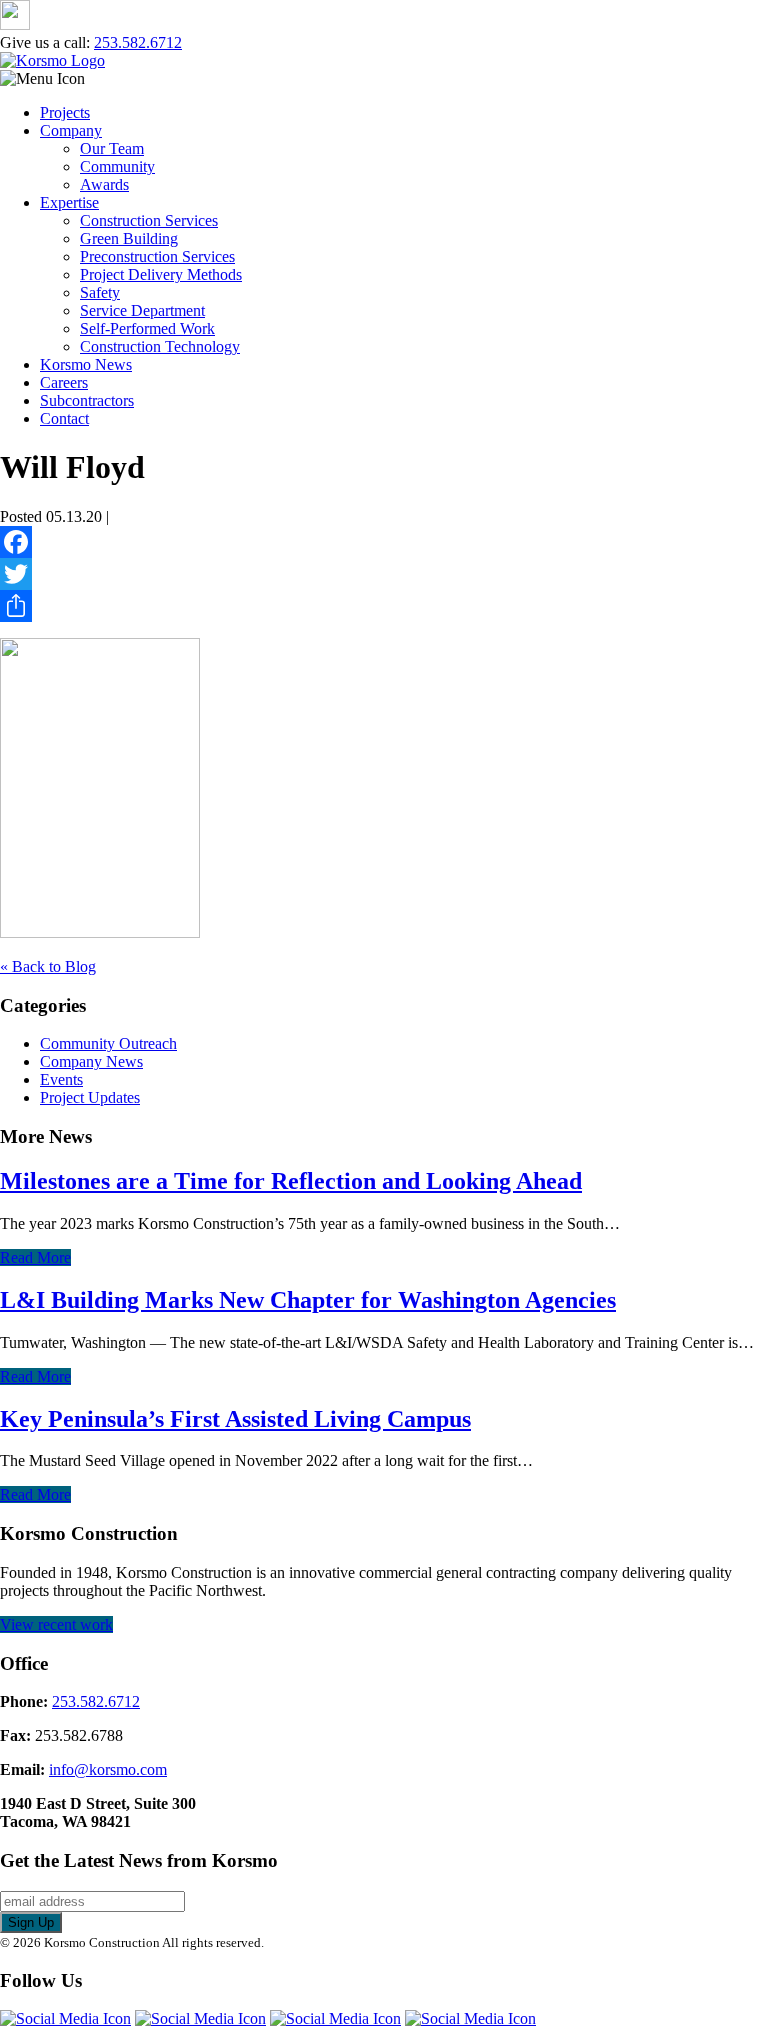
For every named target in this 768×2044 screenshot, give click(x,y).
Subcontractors (87, 400)
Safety (100, 292)
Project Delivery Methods (161, 274)
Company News (91, 1061)
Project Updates (90, 1097)
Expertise (69, 202)
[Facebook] (384, 542)
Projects (65, 112)
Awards (104, 184)
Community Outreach (108, 1043)
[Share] (384, 606)
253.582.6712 (138, 42)
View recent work (56, 1624)
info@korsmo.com (108, 1769)
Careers (64, 382)
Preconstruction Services (157, 256)
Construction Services (149, 220)
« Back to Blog (48, 966)
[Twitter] (384, 574)
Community (117, 166)
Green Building (129, 238)
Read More (35, 1257)
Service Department (142, 310)
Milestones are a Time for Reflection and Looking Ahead (291, 1181)
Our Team (112, 148)
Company (71, 130)
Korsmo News (86, 364)
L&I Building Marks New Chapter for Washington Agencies (308, 1300)
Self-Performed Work (147, 328)
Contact (64, 418)
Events (61, 1079)
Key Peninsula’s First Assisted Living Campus (235, 1419)
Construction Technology (160, 346)
